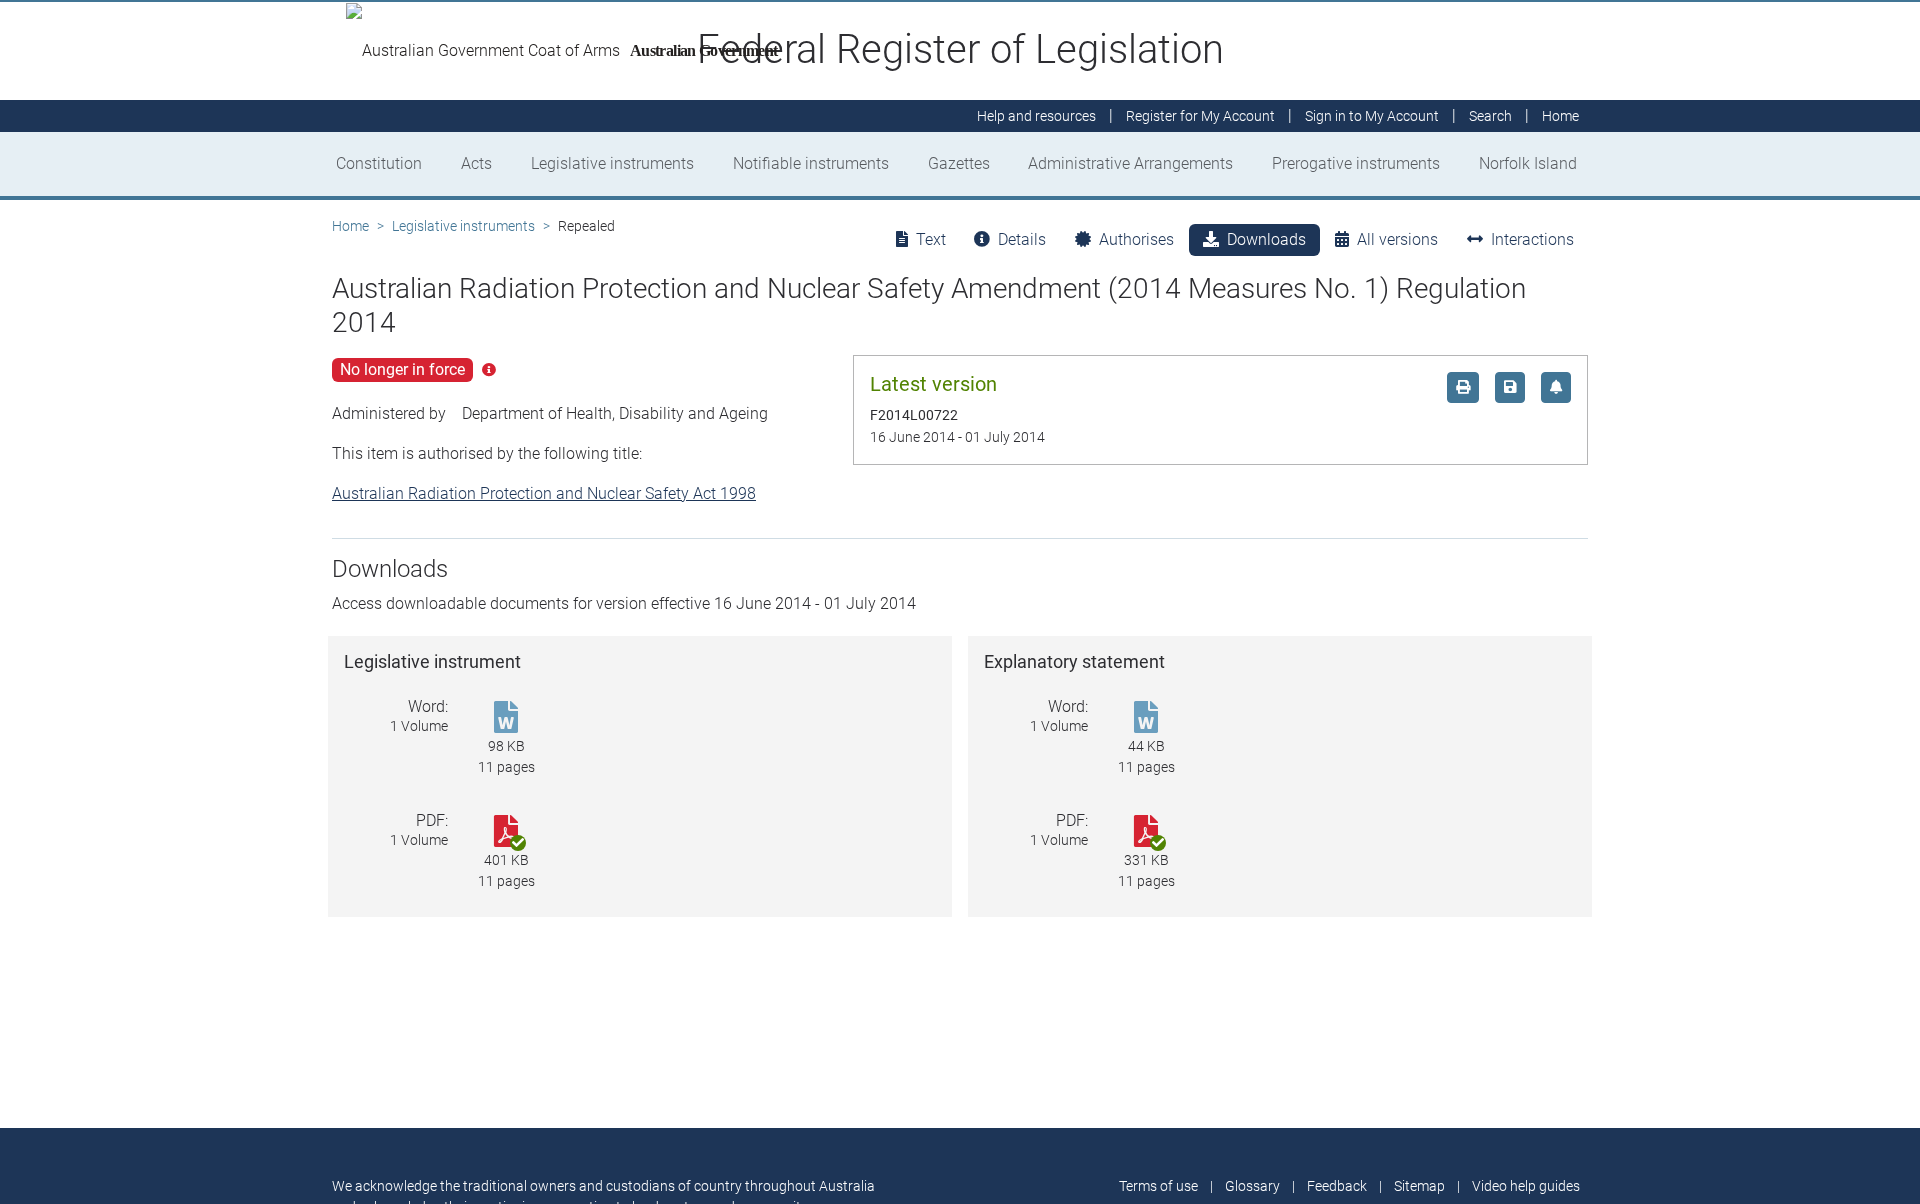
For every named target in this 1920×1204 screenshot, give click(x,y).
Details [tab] (1022, 239)
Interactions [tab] (1532, 239)
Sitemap (1419, 1186)
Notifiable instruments (811, 163)
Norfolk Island (1528, 163)
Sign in (1372, 116)
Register (1200, 116)
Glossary (1252, 1186)
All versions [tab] (1397, 239)
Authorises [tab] (1136, 239)
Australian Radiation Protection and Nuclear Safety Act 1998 (544, 493)
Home (350, 226)
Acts (476, 163)
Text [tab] (931, 239)
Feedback (1337, 1186)
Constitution (379, 163)
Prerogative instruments (1356, 163)
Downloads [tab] (1266, 239)
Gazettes (959, 163)
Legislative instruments (612, 163)
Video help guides (1526, 1186)
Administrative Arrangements (1130, 163)
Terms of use (1158, 1186)
